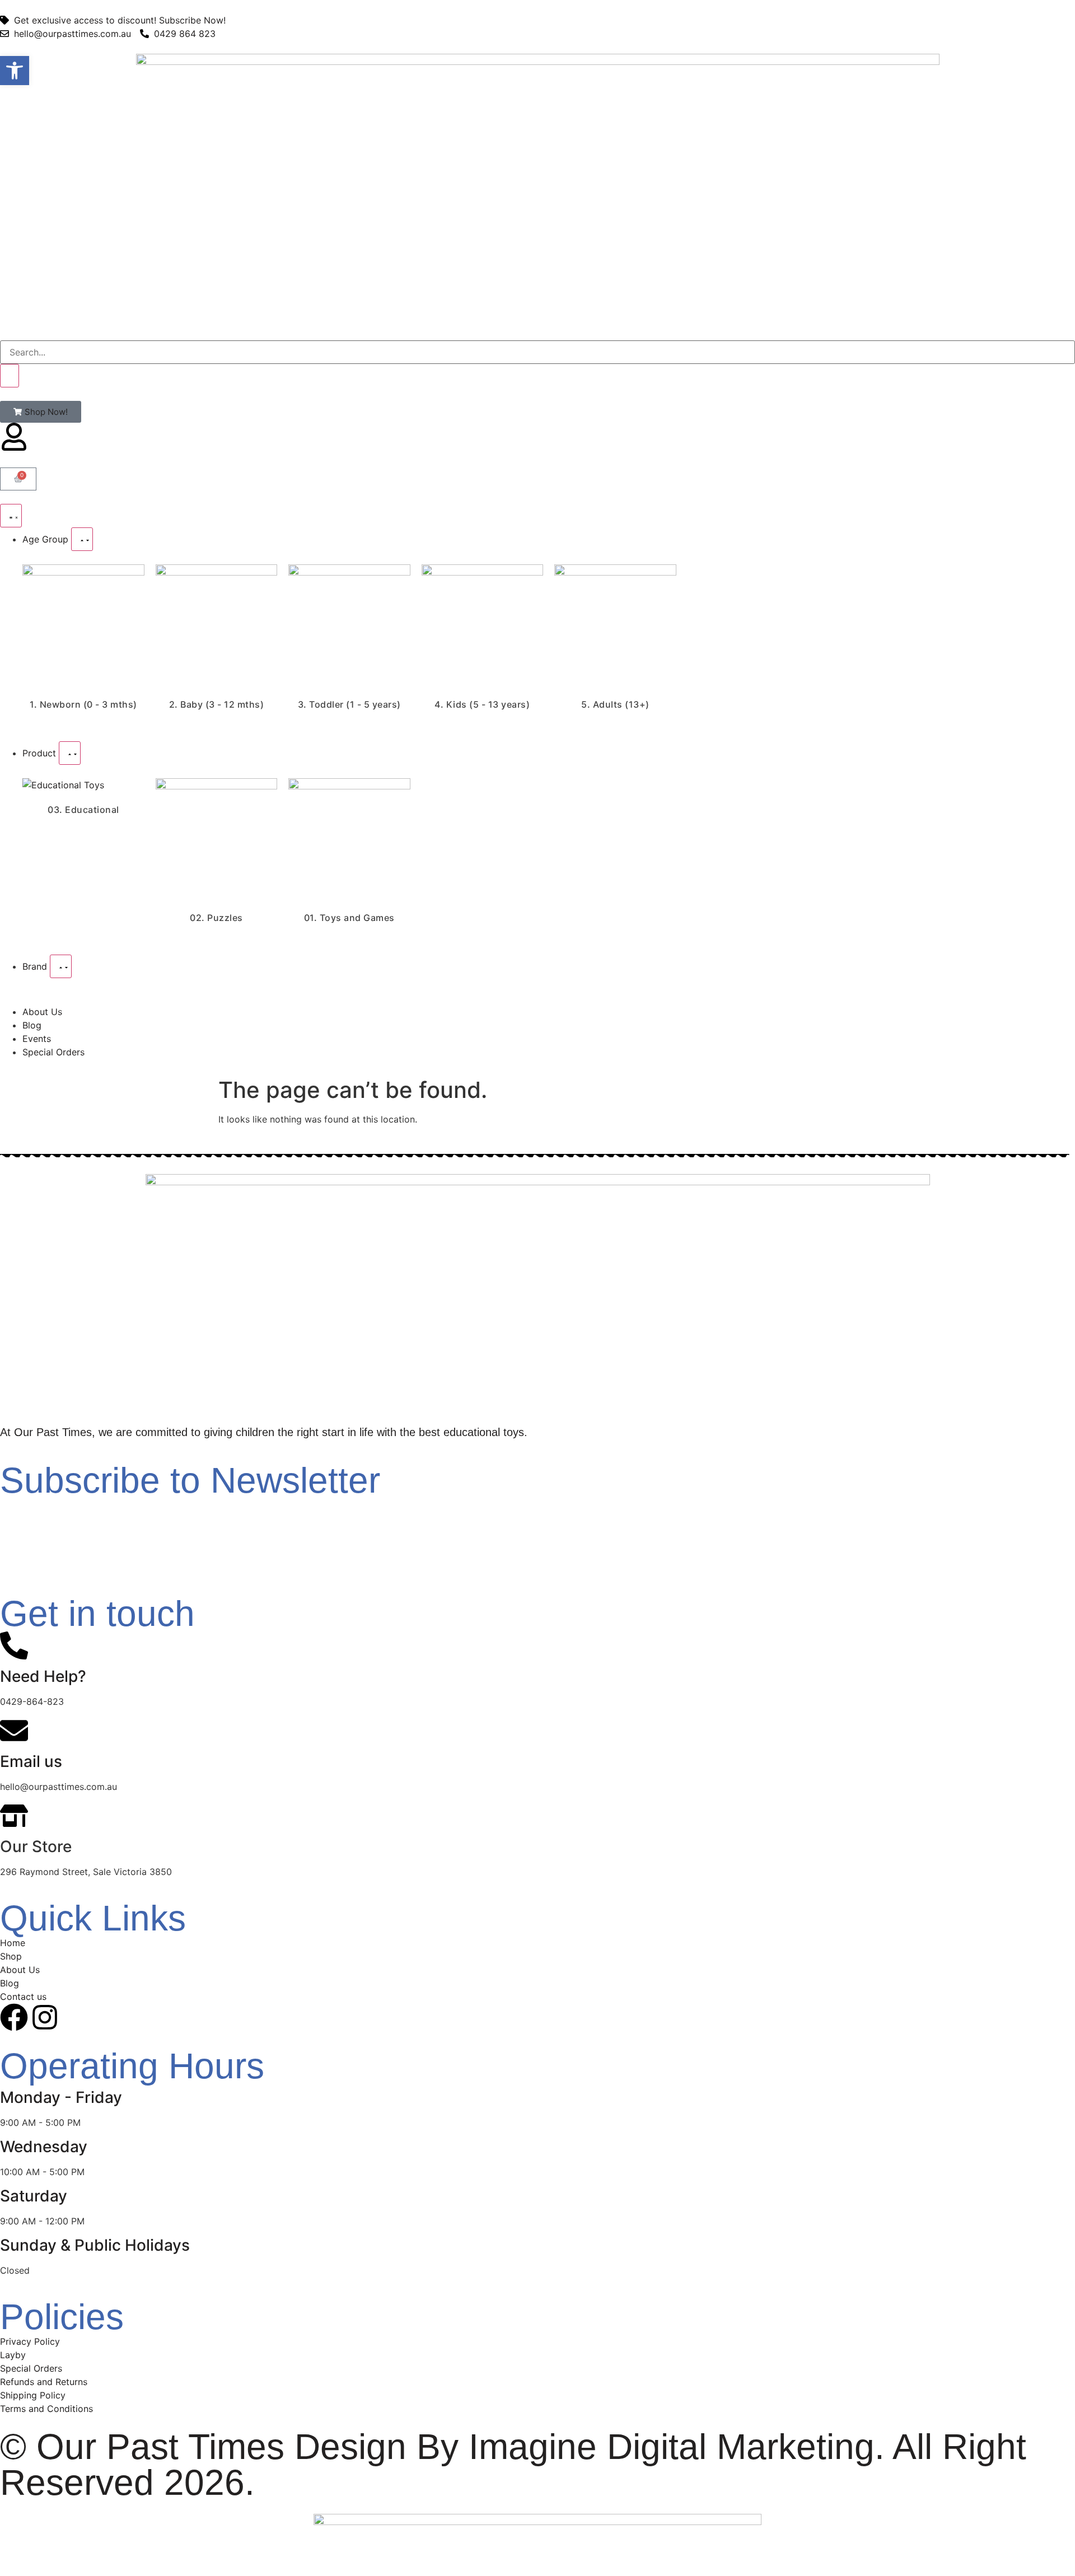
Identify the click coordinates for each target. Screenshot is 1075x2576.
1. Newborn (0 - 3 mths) (83, 704)
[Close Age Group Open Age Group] (82, 539)
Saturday (34, 2196)
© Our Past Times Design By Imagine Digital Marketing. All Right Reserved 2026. (513, 2465)
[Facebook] (14, 2017)
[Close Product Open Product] (70, 753)
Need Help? (43, 1676)
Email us (31, 1761)
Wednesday (44, 2147)
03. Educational (83, 810)
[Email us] (14, 1731)
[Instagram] (45, 2017)
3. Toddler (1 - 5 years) (349, 704)
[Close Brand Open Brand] (61, 966)
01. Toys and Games (349, 918)
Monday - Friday (61, 2097)
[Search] (10, 376)
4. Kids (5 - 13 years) (482, 704)
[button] (15, 71)
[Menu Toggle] (11, 516)
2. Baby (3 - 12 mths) (217, 704)
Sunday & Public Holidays (95, 2245)
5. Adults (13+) (615, 704)
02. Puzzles (216, 918)
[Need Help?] (14, 1645)
